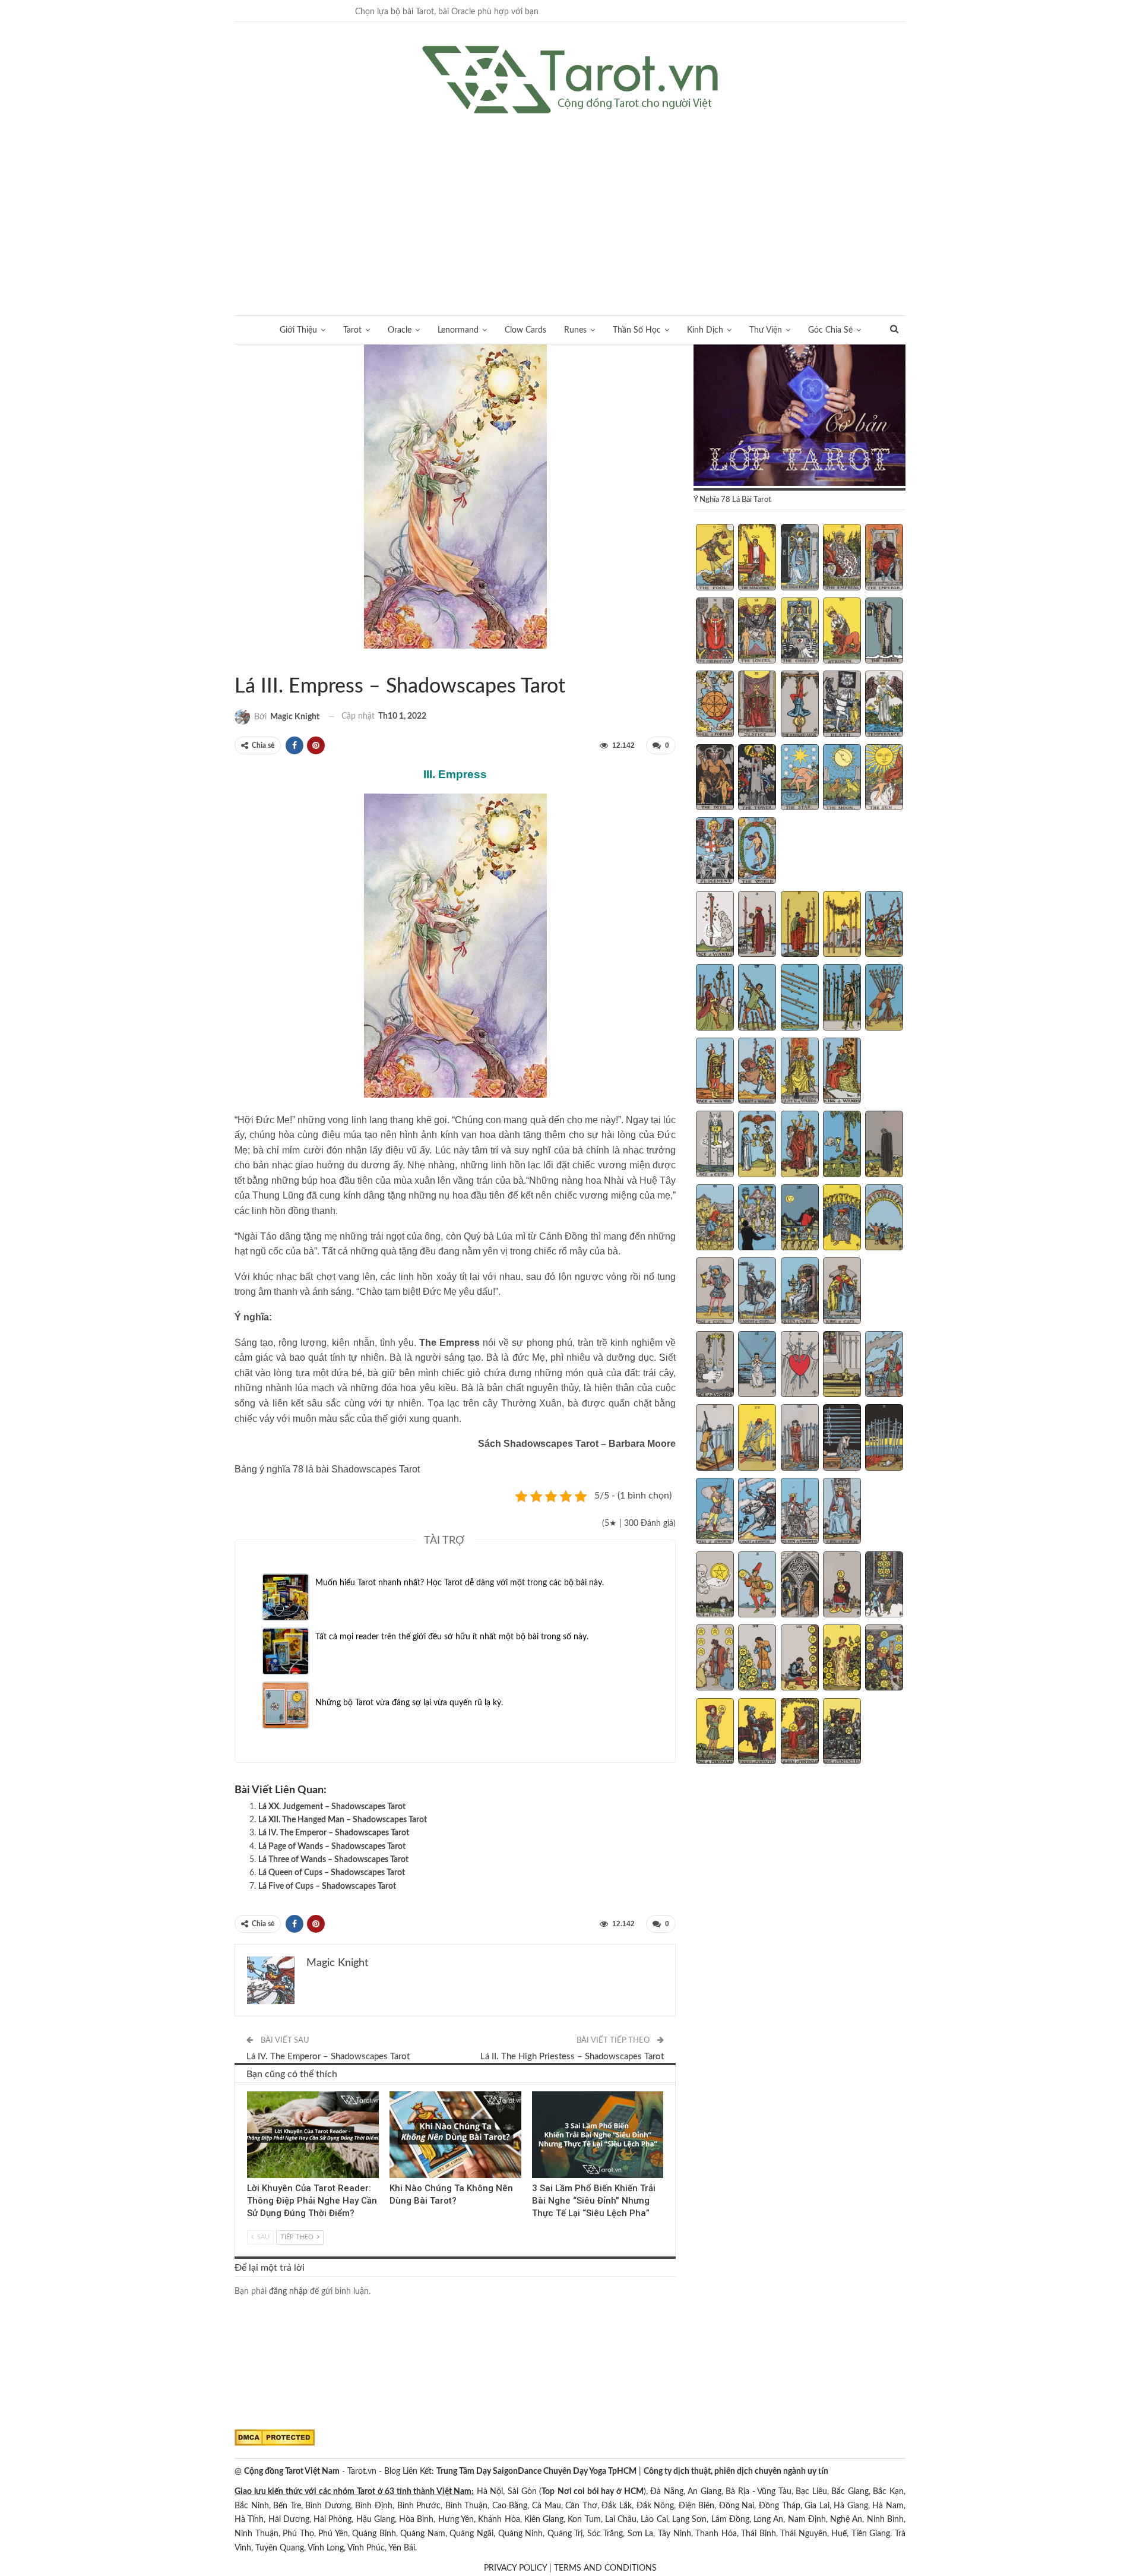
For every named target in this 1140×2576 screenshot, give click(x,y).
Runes (575, 330)
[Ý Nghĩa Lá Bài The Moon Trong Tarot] (842, 779)
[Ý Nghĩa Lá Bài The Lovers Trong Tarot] (757, 632)
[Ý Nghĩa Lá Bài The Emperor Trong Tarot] (884, 558)
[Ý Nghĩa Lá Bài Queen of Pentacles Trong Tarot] (800, 1733)
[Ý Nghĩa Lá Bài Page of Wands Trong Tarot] (715, 1072)
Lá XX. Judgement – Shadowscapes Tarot (332, 1807)
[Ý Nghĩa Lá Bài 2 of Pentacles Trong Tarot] (757, 1586)
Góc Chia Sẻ (830, 330)
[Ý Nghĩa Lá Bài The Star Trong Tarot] (800, 779)
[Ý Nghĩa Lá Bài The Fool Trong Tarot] (715, 558)
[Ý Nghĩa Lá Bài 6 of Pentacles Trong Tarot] (715, 1659)
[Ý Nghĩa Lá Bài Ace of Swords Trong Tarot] (715, 1366)
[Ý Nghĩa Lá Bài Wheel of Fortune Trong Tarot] (715, 705)
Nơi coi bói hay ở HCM (601, 2492)
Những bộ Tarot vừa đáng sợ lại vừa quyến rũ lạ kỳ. (409, 1703)
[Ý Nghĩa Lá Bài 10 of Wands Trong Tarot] (884, 998)
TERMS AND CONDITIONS (605, 2568)
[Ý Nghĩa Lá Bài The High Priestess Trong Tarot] (800, 558)
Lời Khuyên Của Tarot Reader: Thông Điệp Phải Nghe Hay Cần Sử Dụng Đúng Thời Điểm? (312, 2201)
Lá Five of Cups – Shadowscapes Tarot (327, 1886)
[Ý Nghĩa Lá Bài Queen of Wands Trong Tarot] (800, 1072)
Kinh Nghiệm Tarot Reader (251, 2093)
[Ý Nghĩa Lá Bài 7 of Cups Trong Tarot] (757, 1219)
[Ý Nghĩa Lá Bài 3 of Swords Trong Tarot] (800, 1366)
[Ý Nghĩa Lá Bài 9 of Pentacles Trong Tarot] (842, 1659)
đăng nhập (288, 2291)
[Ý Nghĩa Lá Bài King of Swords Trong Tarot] (842, 1512)
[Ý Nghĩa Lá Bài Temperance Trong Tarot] (884, 705)
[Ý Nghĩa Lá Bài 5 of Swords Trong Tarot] (884, 1366)
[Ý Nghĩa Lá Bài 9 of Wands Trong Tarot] (842, 998)
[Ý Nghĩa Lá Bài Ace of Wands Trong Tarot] (715, 925)
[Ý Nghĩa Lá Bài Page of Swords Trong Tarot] (715, 1512)
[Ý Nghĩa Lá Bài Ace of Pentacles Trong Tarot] (715, 1586)
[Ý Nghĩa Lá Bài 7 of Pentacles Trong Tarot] (757, 1659)
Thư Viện (766, 330)
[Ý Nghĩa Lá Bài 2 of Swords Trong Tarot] (757, 1366)
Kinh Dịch (705, 330)
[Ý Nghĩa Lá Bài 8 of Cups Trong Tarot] (800, 1219)
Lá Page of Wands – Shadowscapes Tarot (332, 1847)
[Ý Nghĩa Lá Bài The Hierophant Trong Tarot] (715, 632)
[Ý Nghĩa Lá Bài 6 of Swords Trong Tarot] (715, 1439)
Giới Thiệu (298, 330)
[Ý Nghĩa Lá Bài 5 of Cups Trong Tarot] (884, 1145)
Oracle (400, 330)
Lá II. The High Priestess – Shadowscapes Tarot (572, 2057)
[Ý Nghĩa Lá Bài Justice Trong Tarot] (757, 705)
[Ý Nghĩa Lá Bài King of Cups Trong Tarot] (842, 1292)
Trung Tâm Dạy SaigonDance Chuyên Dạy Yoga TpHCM (536, 2471)
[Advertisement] (570, 203)
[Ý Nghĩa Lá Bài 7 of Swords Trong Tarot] (757, 1439)
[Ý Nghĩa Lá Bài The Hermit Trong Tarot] (884, 632)
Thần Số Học (637, 330)
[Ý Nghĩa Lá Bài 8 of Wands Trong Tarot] (800, 998)
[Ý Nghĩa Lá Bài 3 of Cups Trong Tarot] (800, 1145)
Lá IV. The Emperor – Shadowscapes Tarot (334, 1833)
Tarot (352, 330)
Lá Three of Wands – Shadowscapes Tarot (333, 1860)
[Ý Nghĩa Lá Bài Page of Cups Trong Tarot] (715, 1292)
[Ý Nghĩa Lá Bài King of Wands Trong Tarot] (842, 1072)
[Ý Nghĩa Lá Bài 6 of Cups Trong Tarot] (715, 1219)
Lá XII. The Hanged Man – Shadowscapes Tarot (343, 1820)
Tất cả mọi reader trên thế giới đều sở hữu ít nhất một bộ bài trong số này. (452, 1637)
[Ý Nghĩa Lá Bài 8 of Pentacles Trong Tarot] (800, 1659)
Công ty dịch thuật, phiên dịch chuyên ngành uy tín (736, 2471)
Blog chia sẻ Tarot (536, 2093)
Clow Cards (525, 330)
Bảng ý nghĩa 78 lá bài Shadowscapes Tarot (327, 1469)
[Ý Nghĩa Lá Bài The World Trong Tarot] (757, 852)
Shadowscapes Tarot (239, 662)
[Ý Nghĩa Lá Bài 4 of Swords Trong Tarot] (842, 1366)
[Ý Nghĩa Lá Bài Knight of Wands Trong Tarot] (757, 1072)
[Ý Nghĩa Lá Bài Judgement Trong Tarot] (715, 852)
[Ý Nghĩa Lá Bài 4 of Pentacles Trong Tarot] (842, 1586)
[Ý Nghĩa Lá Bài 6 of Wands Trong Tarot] (715, 998)
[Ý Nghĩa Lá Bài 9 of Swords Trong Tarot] (842, 1439)
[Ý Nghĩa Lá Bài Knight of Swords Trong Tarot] (757, 1512)
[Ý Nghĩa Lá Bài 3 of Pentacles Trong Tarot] (800, 1586)
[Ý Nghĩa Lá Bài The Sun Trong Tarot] (884, 779)
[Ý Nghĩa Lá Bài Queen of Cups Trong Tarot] (800, 1292)
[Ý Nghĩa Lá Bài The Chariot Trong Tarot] (800, 632)
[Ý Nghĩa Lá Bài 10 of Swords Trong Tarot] (884, 1439)
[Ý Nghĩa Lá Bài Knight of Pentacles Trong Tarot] (757, 1733)
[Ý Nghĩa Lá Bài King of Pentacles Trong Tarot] (842, 1733)
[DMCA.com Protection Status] (275, 2438)
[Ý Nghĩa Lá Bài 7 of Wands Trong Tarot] (757, 998)
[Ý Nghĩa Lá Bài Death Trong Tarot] (842, 705)
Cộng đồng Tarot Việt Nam (292, 2471)
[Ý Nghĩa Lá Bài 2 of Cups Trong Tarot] (757, 1145)
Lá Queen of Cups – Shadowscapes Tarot (332, 1873)
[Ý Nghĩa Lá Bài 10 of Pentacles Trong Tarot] (884, 1659)
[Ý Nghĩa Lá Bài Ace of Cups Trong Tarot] (715, 1145)
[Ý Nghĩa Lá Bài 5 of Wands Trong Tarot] (884, 925)
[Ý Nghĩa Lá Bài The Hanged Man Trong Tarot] (800, 705)
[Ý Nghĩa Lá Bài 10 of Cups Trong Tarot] (884, 1219)
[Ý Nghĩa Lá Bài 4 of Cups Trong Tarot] (842, 1145)
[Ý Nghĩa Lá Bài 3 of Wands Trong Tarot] (800, 925)
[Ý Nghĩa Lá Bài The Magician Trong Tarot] (757, 558)
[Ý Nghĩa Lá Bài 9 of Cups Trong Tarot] (842, 1219)
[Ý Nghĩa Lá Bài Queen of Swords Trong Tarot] (800, 1512)
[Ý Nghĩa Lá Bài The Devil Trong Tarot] (715, 779)
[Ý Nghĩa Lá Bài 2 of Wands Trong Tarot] (757, 925)
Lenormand (458, 330)
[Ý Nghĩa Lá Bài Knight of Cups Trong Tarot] (757, 1292)
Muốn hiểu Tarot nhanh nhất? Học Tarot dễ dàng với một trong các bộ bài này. (460, 1583)
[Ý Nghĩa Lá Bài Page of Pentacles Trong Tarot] (715, 1733)
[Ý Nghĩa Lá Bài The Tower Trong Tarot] (757, 779)
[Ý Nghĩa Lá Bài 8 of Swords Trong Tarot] (800, 1439)
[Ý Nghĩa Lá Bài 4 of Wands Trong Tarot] (842, 925)
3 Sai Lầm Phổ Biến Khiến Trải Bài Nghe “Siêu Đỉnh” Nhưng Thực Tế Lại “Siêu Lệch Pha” (594, 2201)
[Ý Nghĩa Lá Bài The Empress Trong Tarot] (842, 558)
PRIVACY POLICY (515, 2568)
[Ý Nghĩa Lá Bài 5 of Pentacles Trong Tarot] (884, 1586)
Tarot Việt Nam (249, 662)
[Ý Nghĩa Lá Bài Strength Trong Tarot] (842, 632)
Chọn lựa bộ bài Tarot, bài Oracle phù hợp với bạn (447, 12)
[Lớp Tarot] (799, 416)
